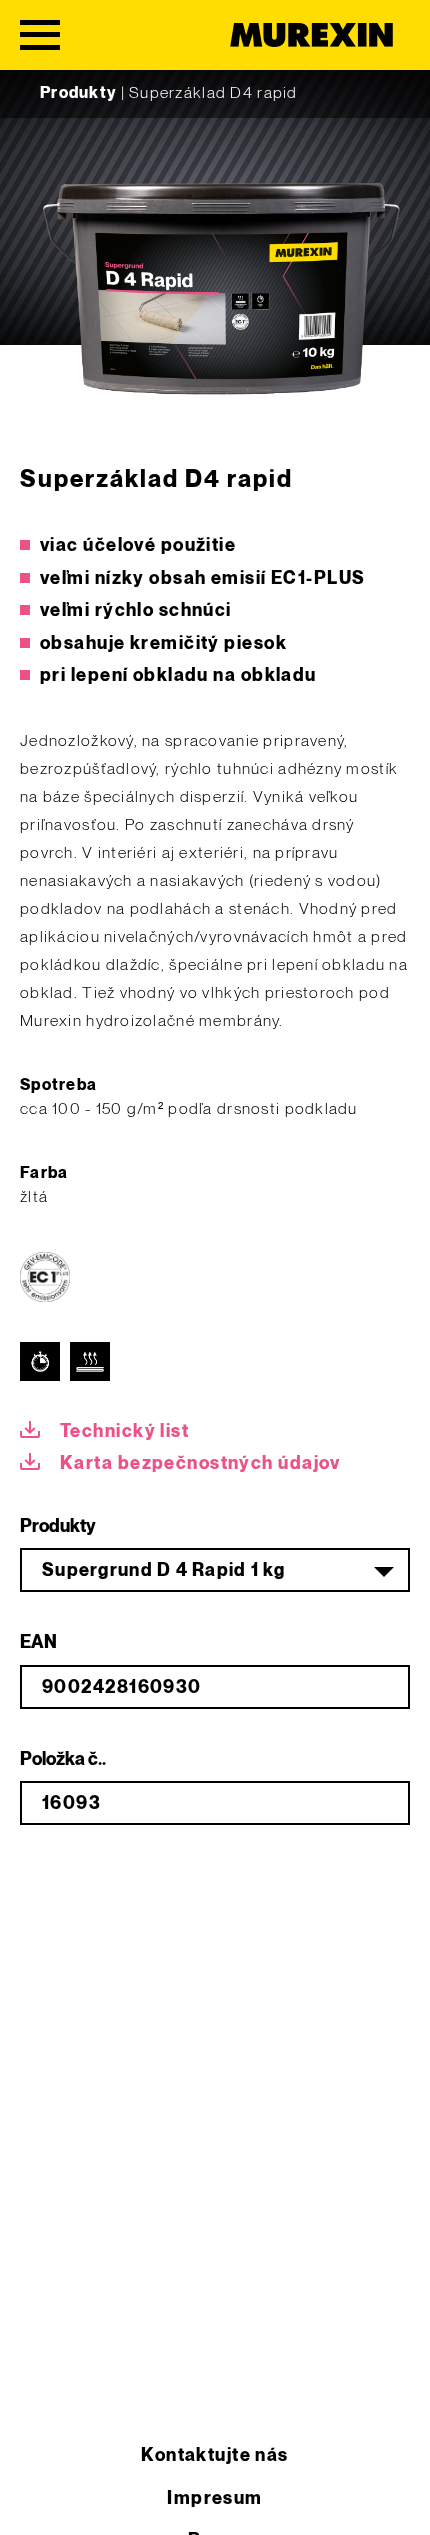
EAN (38, 1642)
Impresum (215, 2498)
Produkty (78, 93)
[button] (36, 2499)
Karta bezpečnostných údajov (200, 1463)
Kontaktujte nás (215, 2455)
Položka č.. (63, 1759)
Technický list (124, 1431)
